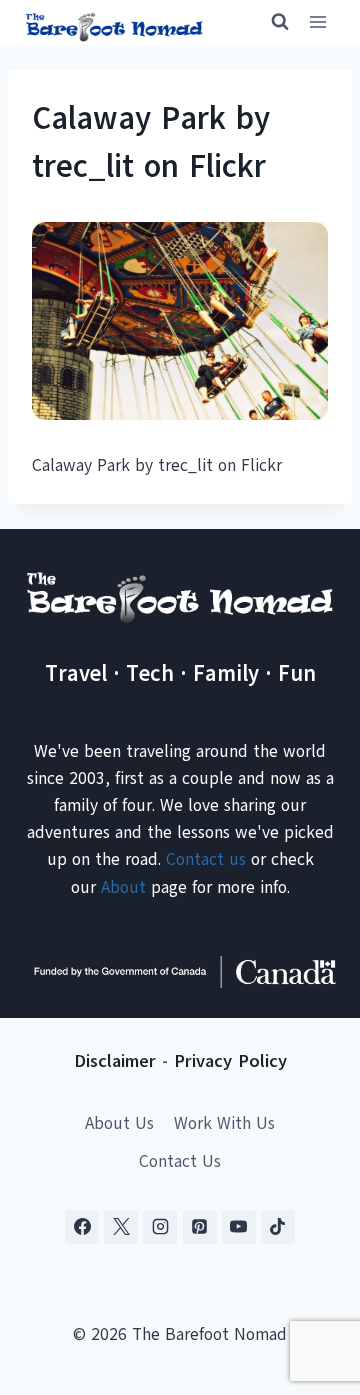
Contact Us (180, 1161)
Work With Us (224, 1123)
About (123, 887)
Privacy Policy (230, 1061)
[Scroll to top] (309, 1280)
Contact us (206, 859)
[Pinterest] (200, 1227)
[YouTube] (239, 1227)
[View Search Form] (271, 22)
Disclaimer (115, 1061)
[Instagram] (160, 1227)
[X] (121, 1227)
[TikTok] (278, 1227)
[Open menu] (317, 22)
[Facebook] (82, 1227)
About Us (119, 1123)
